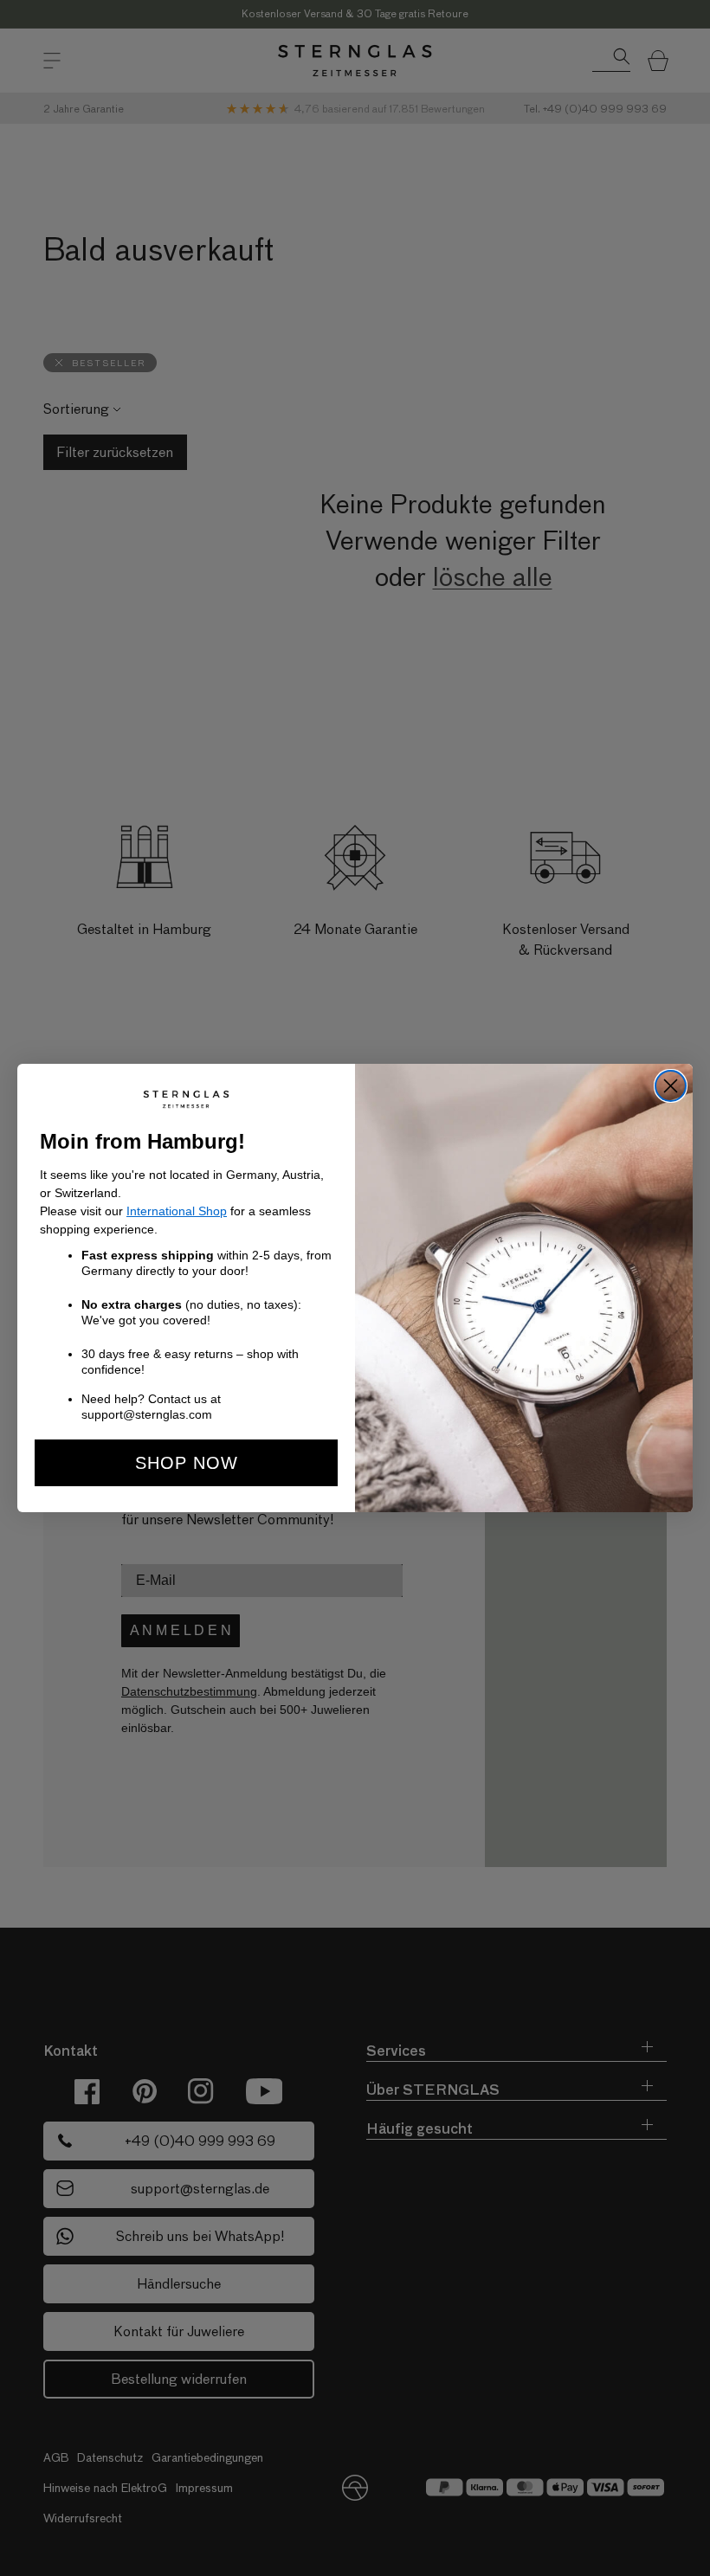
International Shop (177, 1211)
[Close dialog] (671, 1086)
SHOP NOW (187, 1463)
